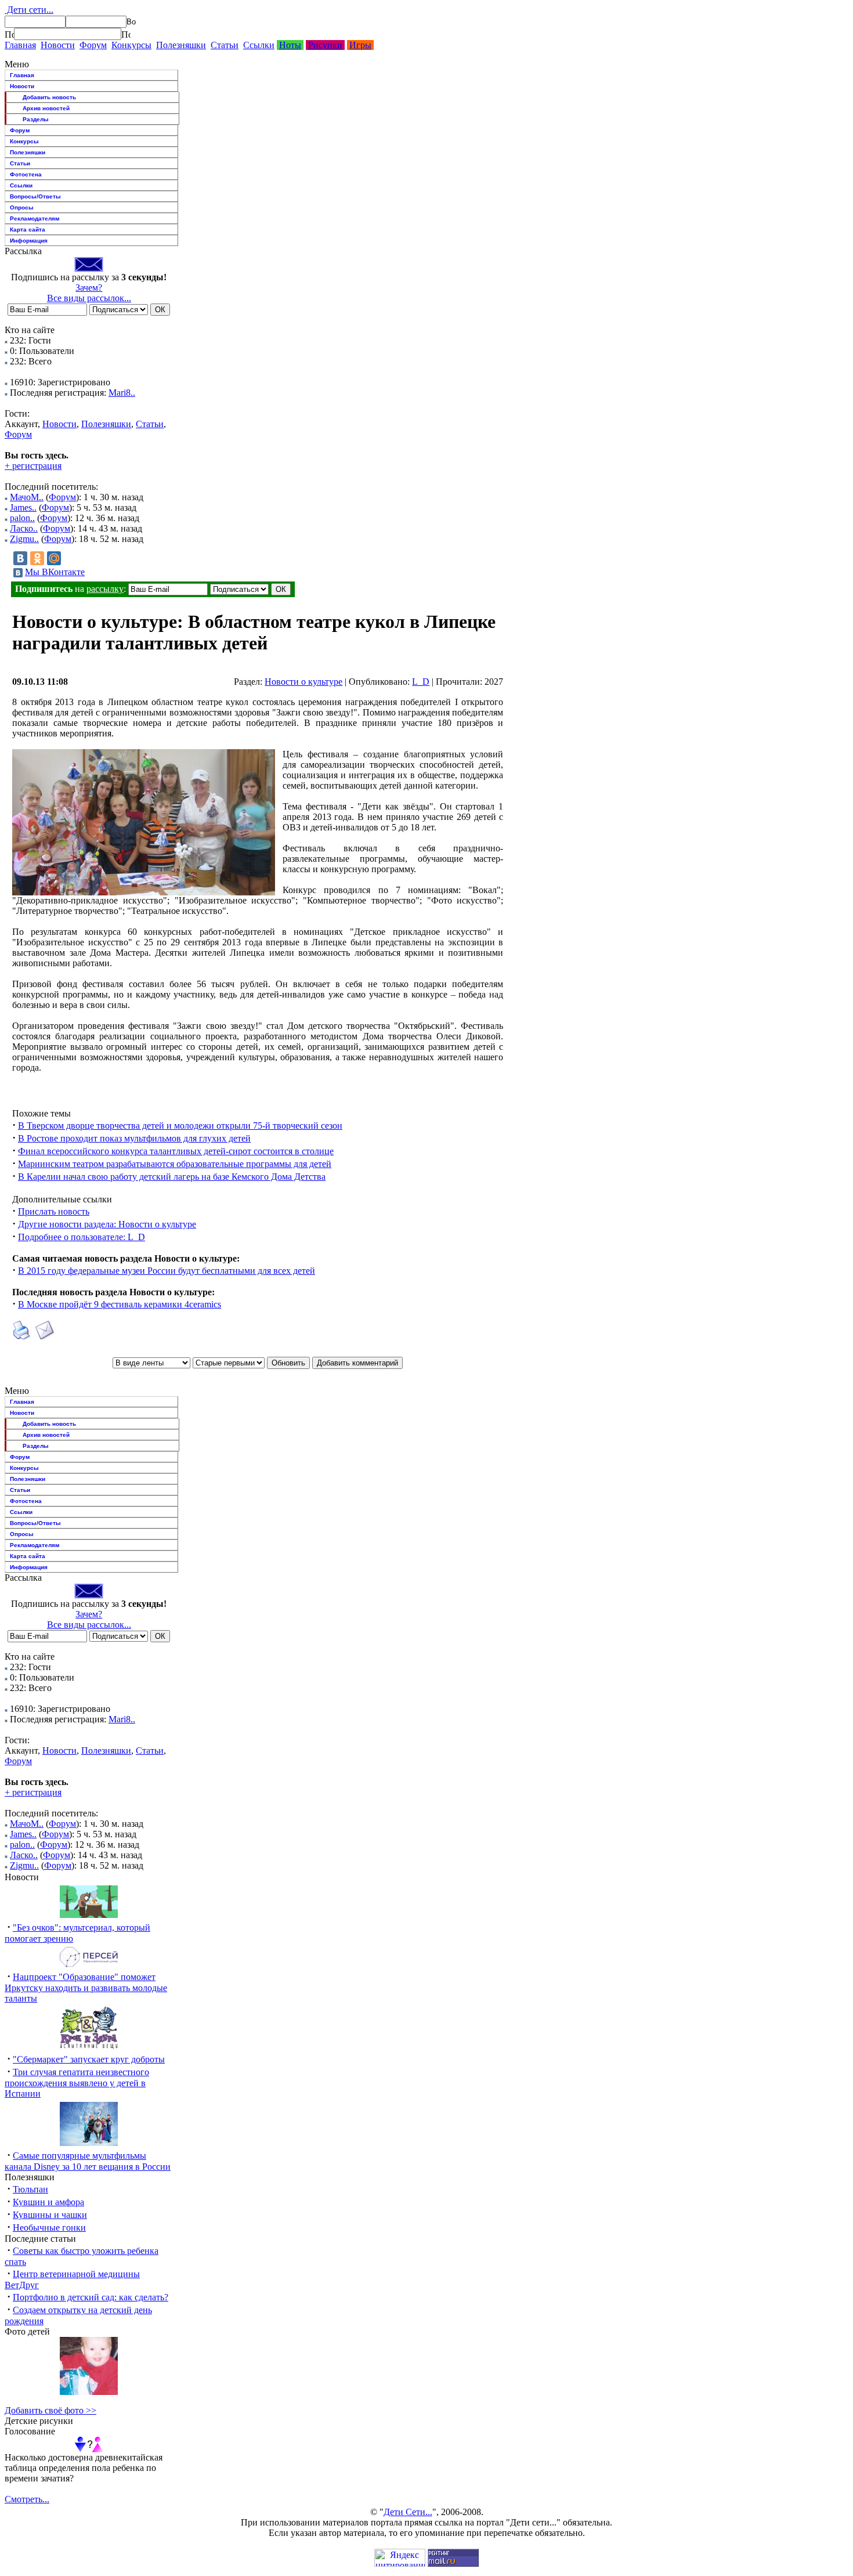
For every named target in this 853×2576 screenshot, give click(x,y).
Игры (360, 45)
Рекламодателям (35, 218)
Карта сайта (28, 230)
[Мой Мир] (54, 558)
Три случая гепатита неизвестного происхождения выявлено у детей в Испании (77, 2083)
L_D (421, 682)
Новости (58, 45)
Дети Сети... (408, 2512)
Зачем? (89, 288)
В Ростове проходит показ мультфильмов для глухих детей (134, 1138)
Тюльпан (30, 2189)
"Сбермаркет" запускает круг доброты (89, 2059)
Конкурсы (131, 45)
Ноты (290, 45)
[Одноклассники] (37, 558)
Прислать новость (54, 1211)
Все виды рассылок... (89, 298)
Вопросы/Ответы (35, 196)
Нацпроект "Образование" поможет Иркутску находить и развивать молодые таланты (86, 1988)
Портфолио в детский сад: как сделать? (91, 2297)
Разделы (36, 119)
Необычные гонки (49, 2228)
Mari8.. (122, 393)
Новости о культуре (303, 682)
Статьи (225, 45)
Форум (93, 45)
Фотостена (26, 174)
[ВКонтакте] (20, 558)
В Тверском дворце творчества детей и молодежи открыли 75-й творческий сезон (180, 1126)
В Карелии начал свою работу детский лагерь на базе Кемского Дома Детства (172, 1177)
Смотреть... (27, 2499)
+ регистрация (33, 466)
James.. (23, 507)
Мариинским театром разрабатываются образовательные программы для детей (175, 1164)
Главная (20, 45)
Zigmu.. (24, 539)
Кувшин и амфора (48, 2202)
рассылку (105, 589)
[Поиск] (9, 34)
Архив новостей (46, 108)
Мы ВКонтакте (55, 572)
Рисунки (325, 45)
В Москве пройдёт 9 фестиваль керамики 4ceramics (120, 1304)
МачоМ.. (27, 497)
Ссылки (259, 45)
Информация (29, 241)
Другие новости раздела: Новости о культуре (107, 1224)
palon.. (22, 518)
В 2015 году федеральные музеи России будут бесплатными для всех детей (167, 1271)
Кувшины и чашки (50, 2215)
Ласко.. (24, 528)
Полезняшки (181, 45)
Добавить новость (49, 97)
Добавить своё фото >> (50, 2410)
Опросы (22, 207)
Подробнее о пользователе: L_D (82, 1237)
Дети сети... (29, 10)
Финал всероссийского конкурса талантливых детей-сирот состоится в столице (176, 1151)
